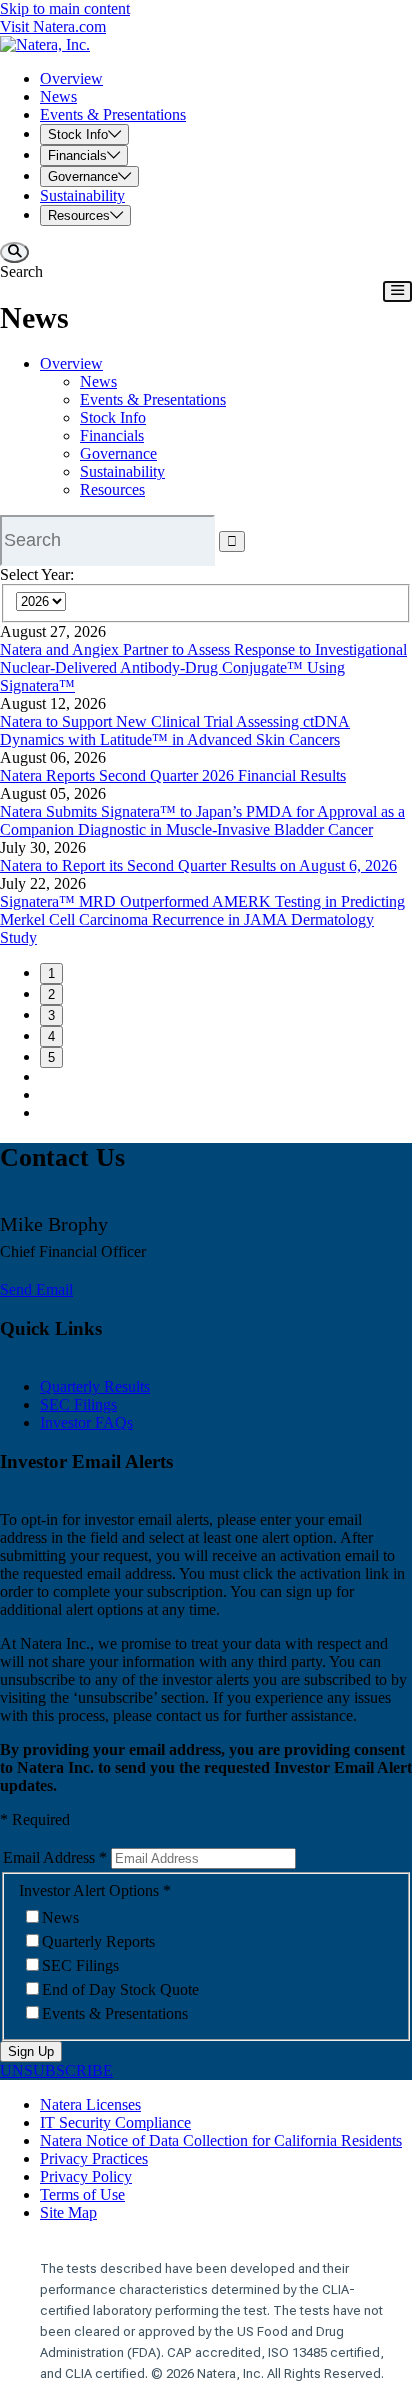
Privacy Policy (86, 2176)
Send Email (36, 1289)
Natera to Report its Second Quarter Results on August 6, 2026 (198, 865)
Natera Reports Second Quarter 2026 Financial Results (173, 775)
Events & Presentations (153, 399)
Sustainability (122, 471)
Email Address (49, 1857)
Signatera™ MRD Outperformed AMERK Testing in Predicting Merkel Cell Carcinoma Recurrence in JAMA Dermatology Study (202, 919)
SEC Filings (78, 1404)
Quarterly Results (95, 1386)
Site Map (68, 2212)
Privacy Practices (94, 2158)
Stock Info (113, 417)
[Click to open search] (14, 252)
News (98, 381)
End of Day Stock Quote (120, 1989)
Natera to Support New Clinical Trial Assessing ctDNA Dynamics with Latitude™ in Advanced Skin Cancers (175, 730)
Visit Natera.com (53, 26)
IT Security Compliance (115, 2122)
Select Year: (37, 574)
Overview (71, 363)
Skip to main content (65, 8)
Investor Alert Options (89, 1890)
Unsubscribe (56, 2070)
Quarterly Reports (98, 1941)
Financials (112, 435)
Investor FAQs (86, 1422)
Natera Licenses (90, 2104)
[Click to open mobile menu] (397, 291)
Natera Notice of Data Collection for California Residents (221, 2140)
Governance (118, 453)
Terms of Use (82, 2194)
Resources (112, 489)
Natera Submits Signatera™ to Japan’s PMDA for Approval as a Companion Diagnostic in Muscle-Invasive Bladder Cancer (202, 820)
